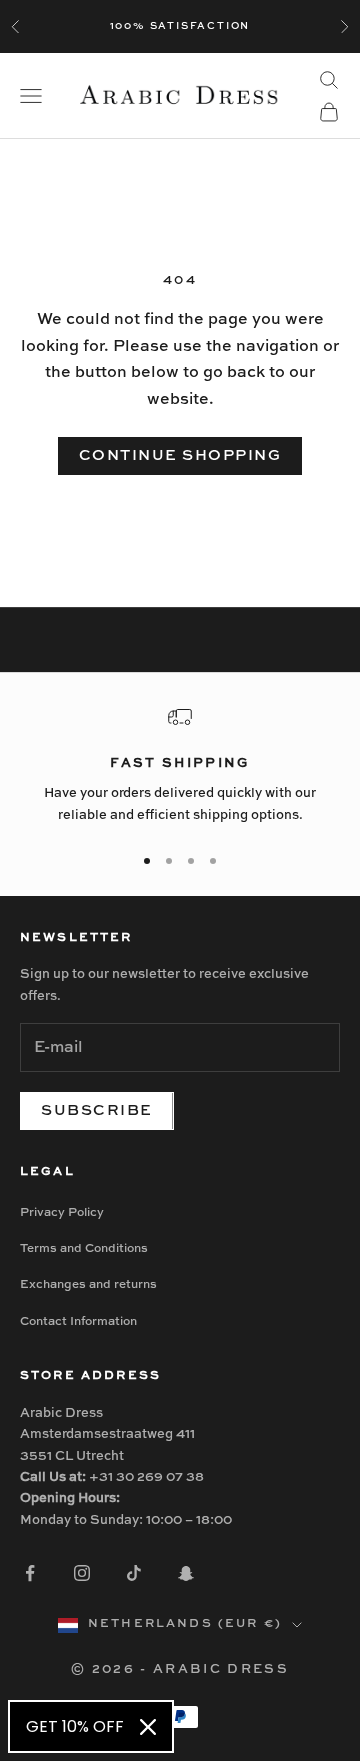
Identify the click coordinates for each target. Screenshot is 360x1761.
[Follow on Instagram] (82, 1573)
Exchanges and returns (88, 1285)
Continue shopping (180, 455)
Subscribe (97, 1110)
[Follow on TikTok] (134, 1573)
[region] (180, 765)
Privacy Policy (62, 1213)
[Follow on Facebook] (30, 1573)
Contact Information (78, 1322)
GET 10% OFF (75, 1726)
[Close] (148, 1727)
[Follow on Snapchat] (186, 1573)
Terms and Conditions (84, 1249)
